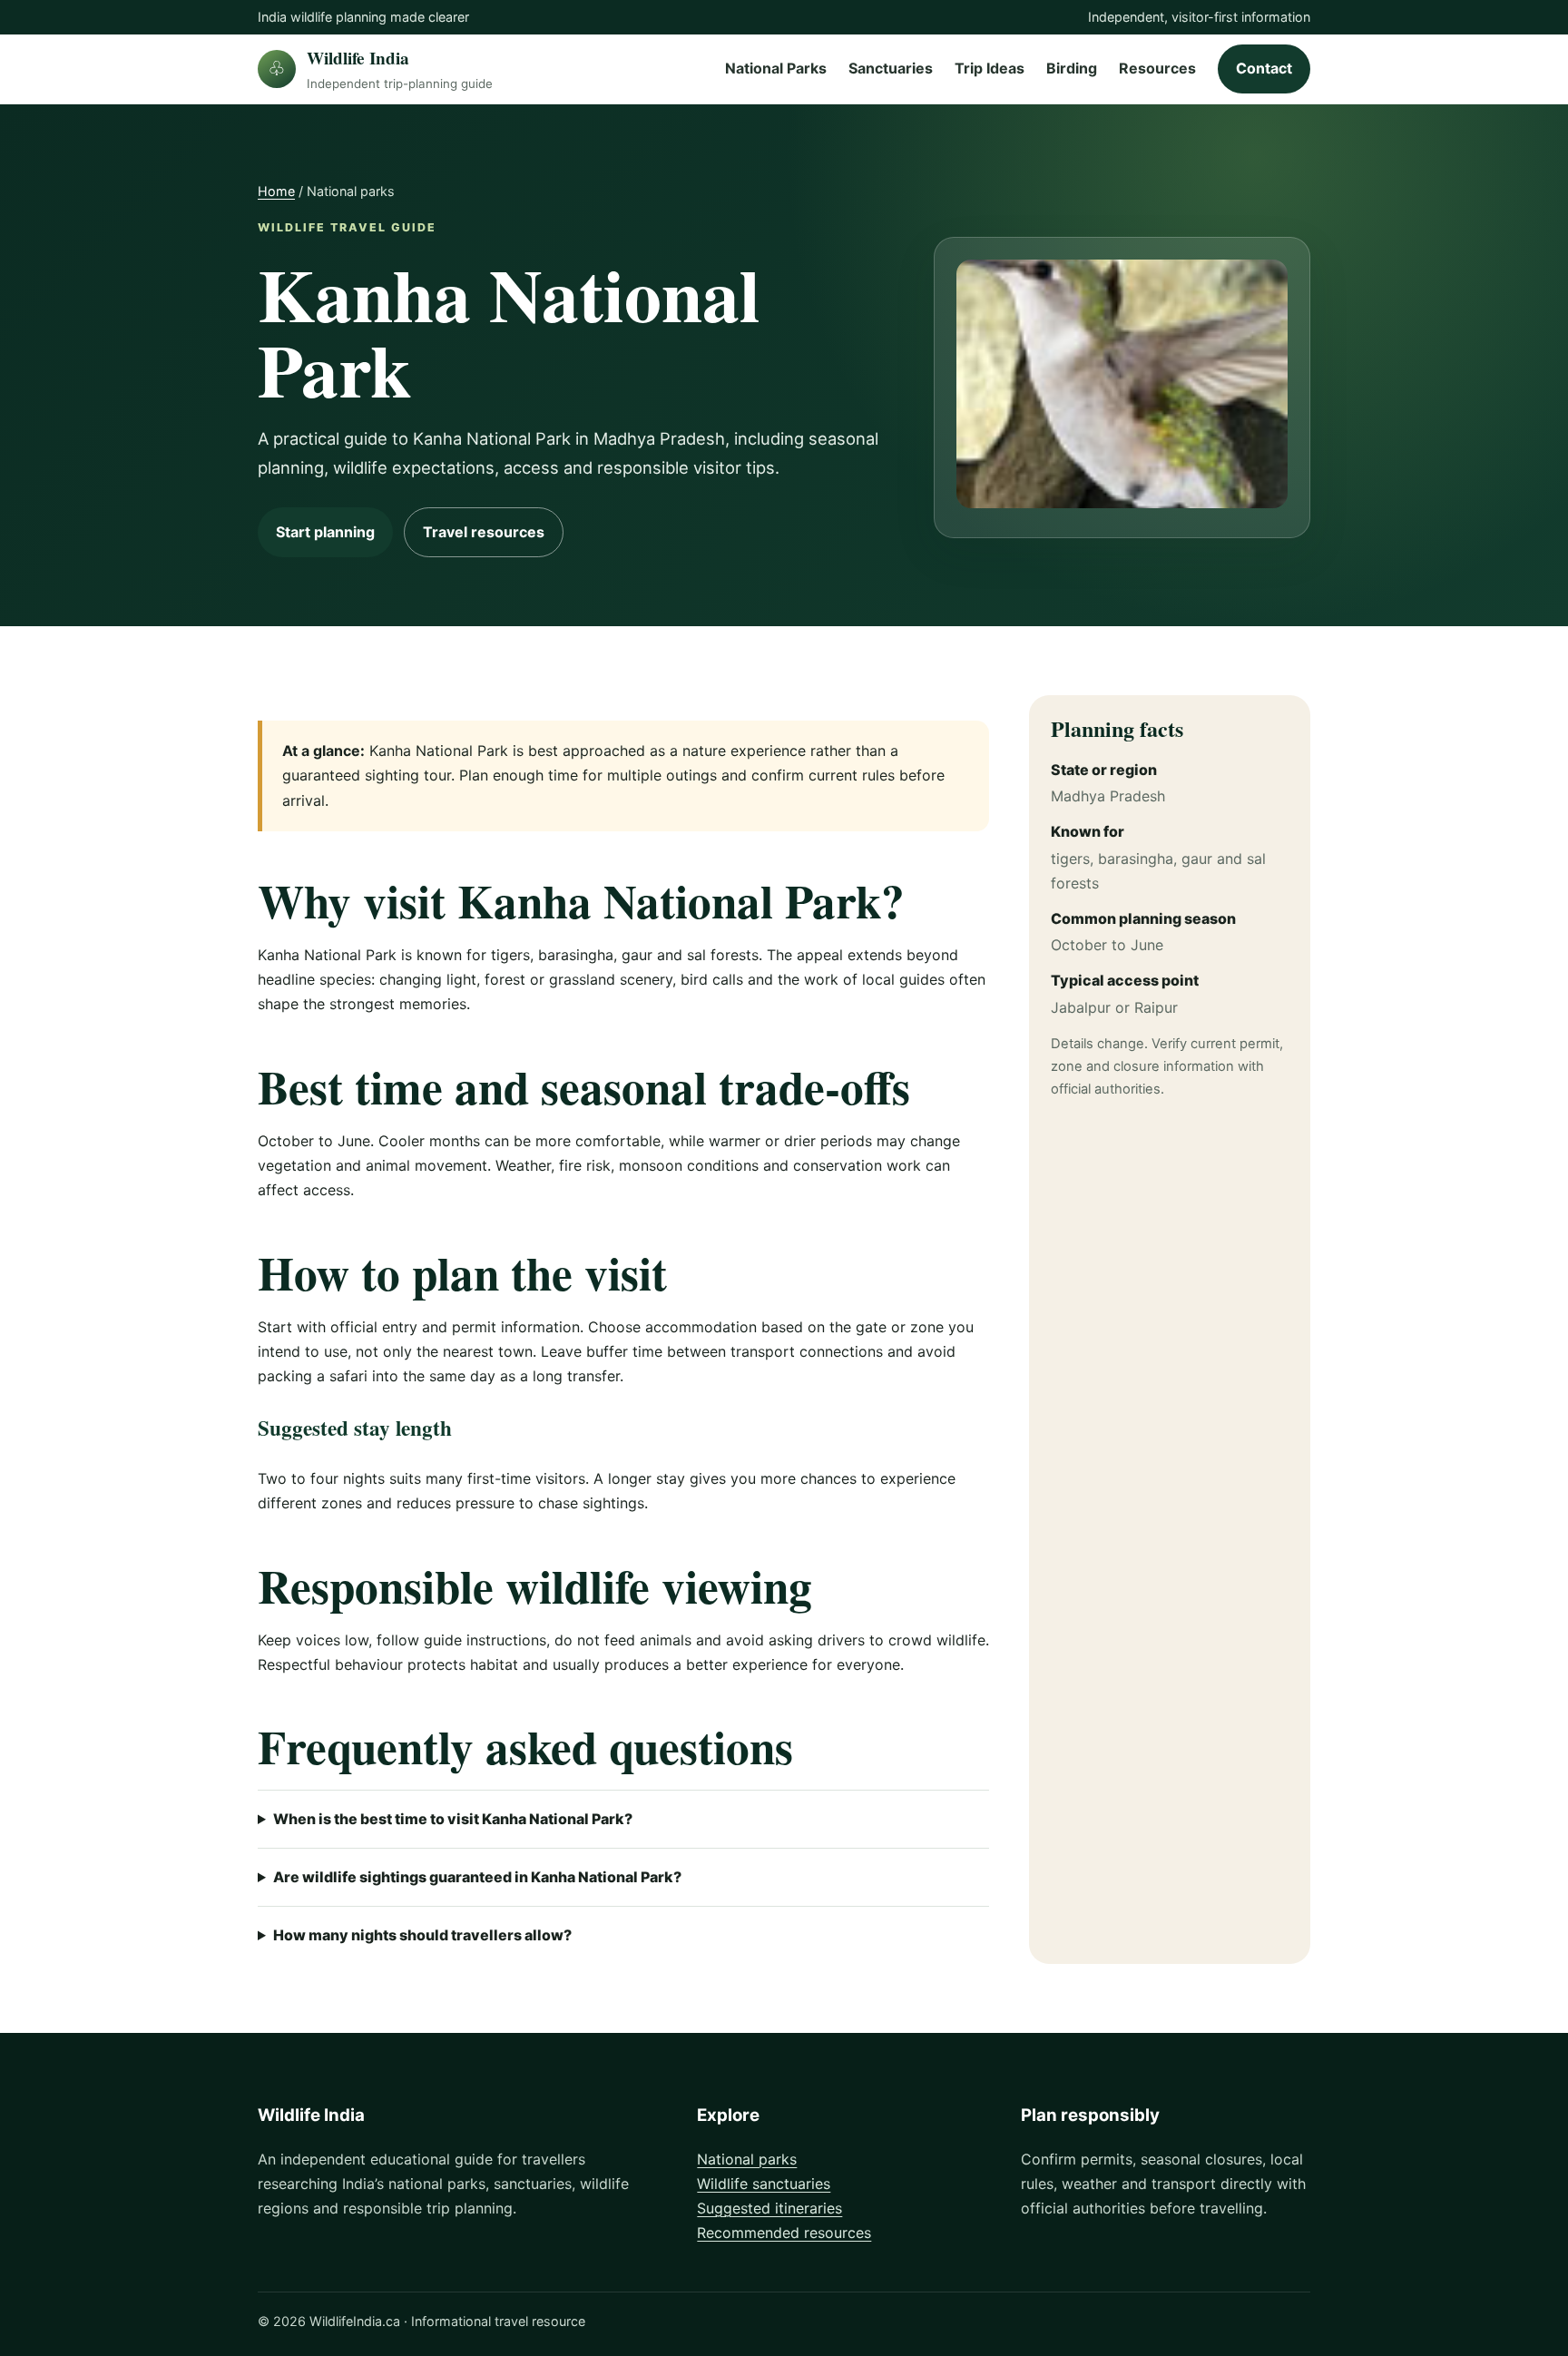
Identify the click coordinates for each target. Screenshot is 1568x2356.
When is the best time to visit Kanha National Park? (453, 1819)
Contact (1264, 69)
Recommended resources (784, 2233)
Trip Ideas (990, 69)
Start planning (325, 532)
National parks (747, 2159)
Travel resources (484, 532)
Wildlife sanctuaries (764, 2184)
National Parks (776, 69)
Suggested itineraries (769, 2208)
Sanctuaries (891, 69)
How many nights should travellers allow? (422, 1935)
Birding (1072, 69)
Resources (1157, 69)
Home (276, 191)
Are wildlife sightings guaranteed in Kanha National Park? (477, 1877)
